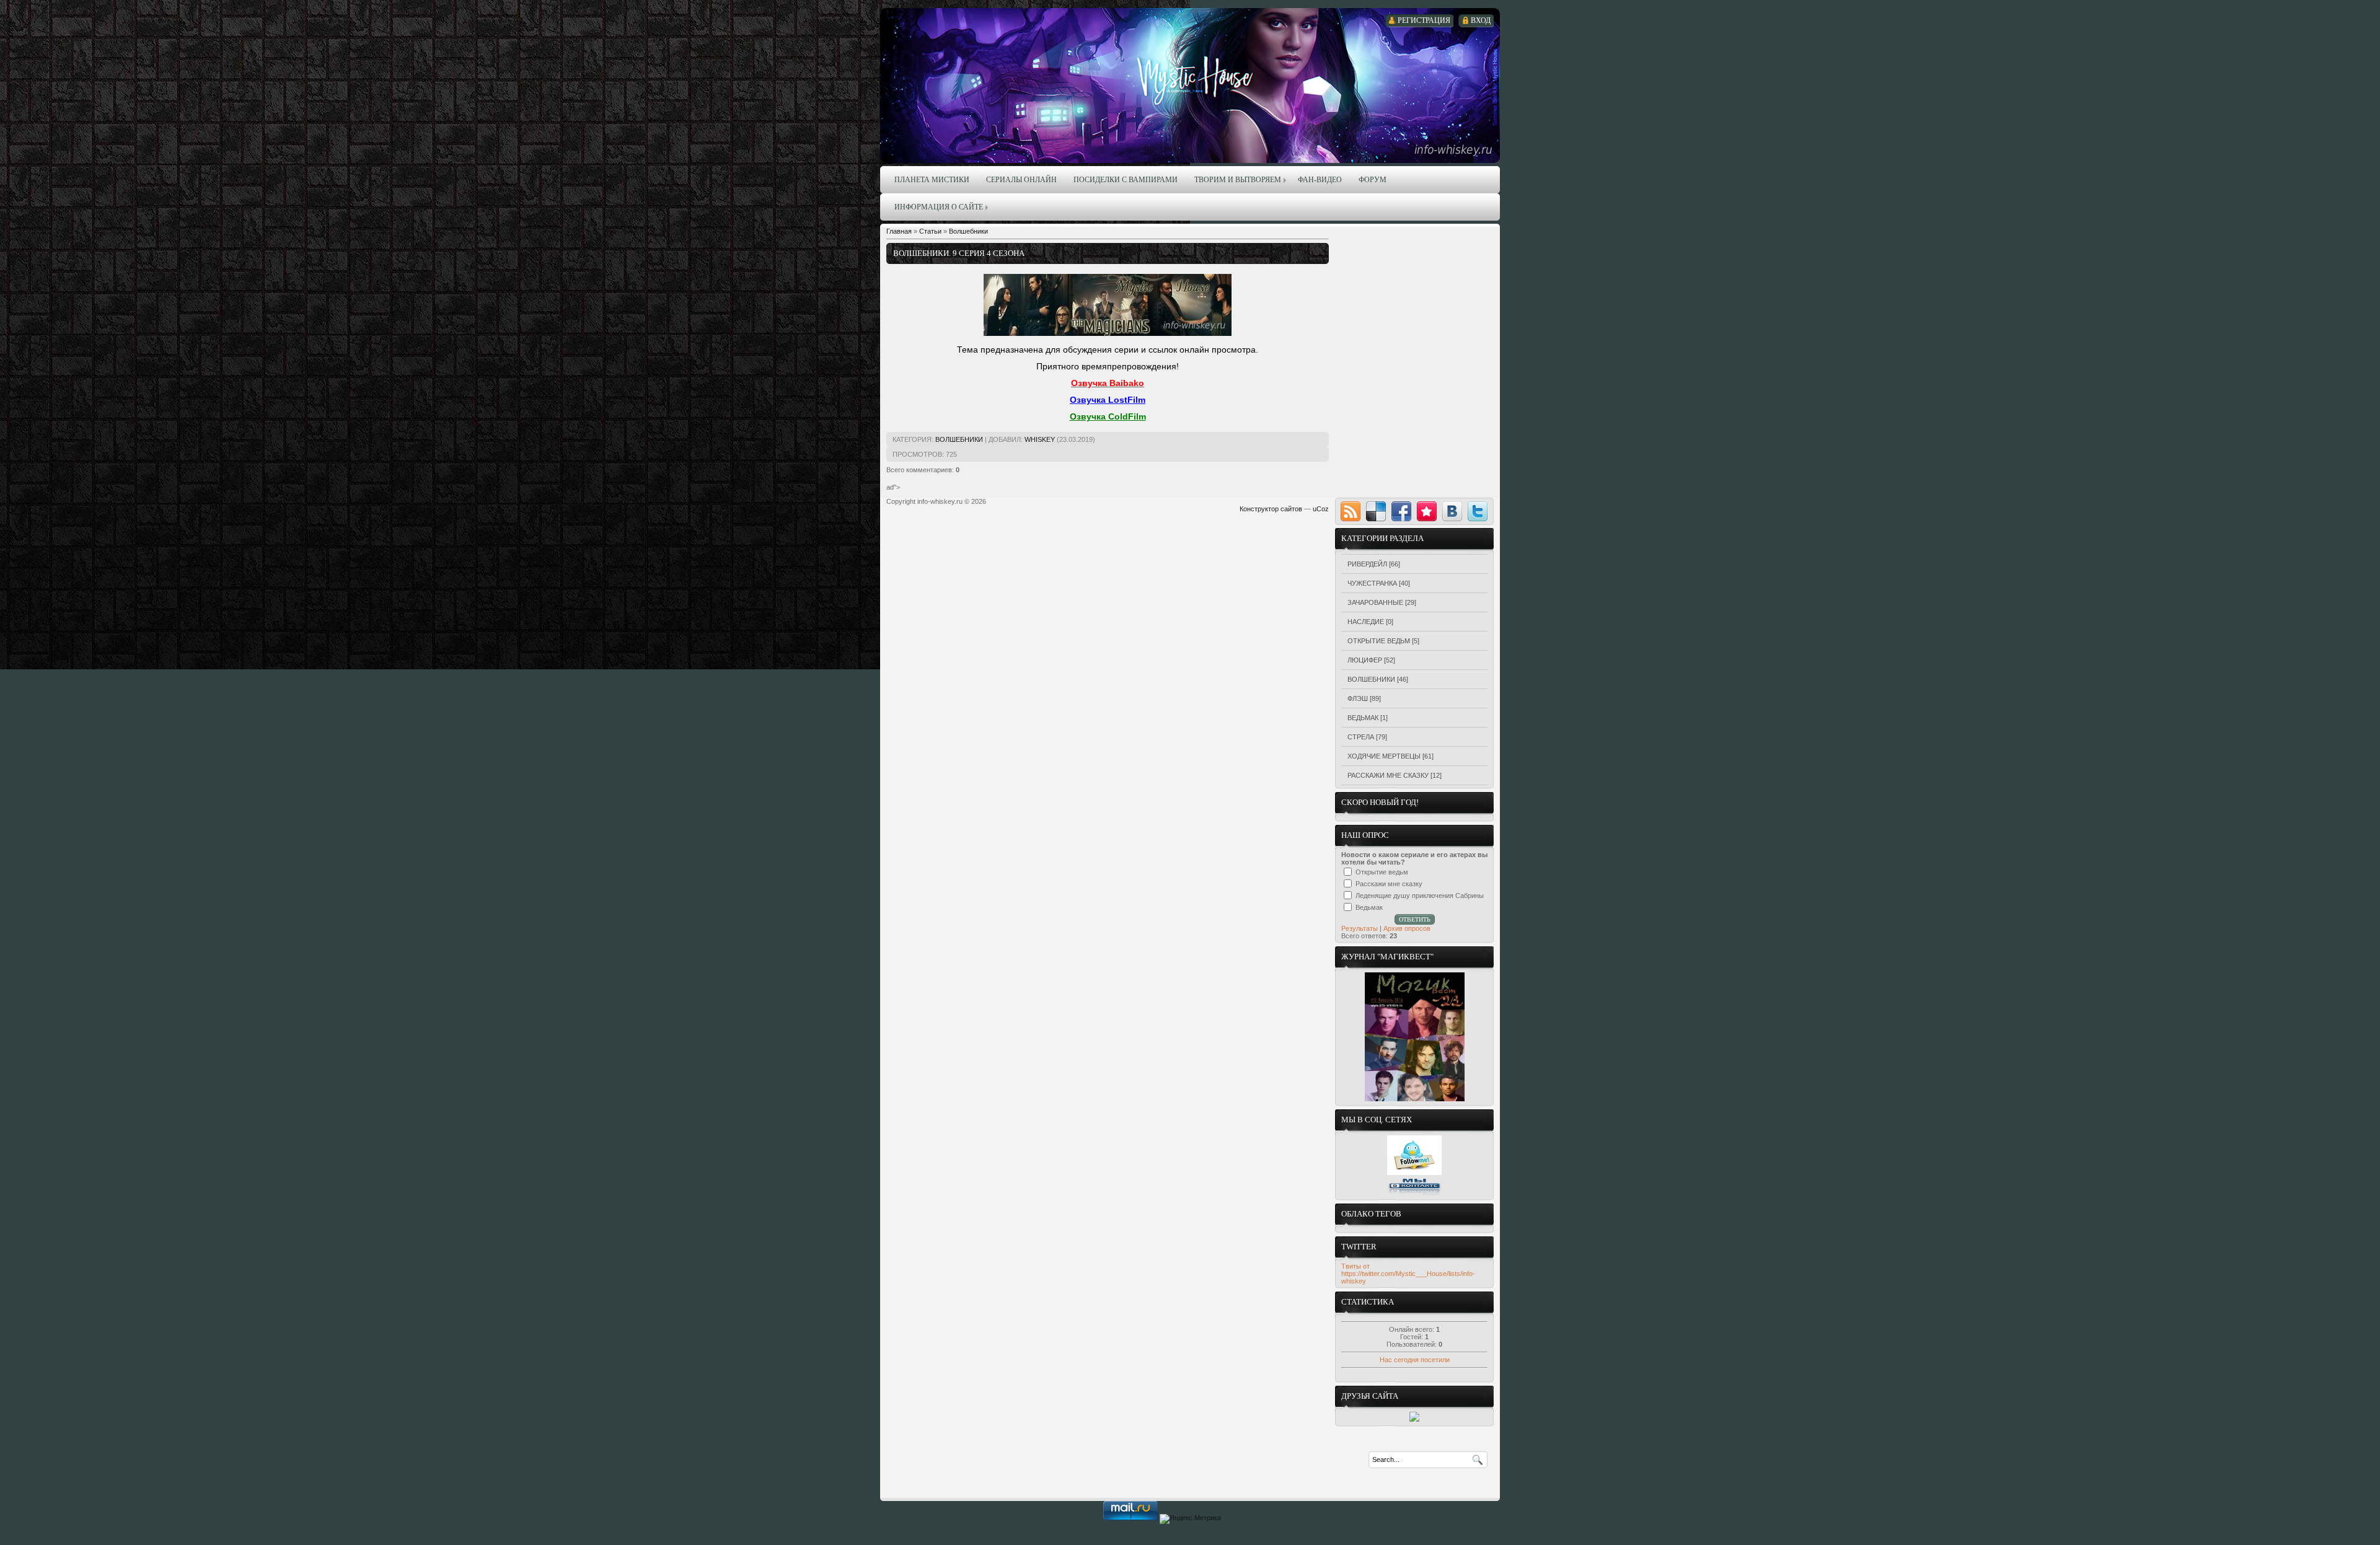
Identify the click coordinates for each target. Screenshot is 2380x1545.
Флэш (1358, 698)
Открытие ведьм (1379, 641)
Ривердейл (1367, 564)
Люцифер (1365, 660)
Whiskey (1040, 439)
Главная (899, 231)
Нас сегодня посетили (1415, 1360)
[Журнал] (1415, 1099)
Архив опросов (1407, 928)
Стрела (1361, 737)
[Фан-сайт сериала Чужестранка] (1414, 1419)
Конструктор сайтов (1271, 509)
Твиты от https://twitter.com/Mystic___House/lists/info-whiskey (1408, 1274)
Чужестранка (1372, 583)
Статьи (930, 231)
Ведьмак (1363, 718)
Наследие (1366, 622)
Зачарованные (1375, 602)
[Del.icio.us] (1376, 511)
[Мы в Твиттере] (1414, 1173)
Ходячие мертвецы (1384, 756)
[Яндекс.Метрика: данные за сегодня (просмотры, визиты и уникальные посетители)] (1190, 1519)
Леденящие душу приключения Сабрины (1420, 896)
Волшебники (968, 231)
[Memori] (1427, 511)
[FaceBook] (1401, 511)
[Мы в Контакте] (1414, 1193)
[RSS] (1351, 511)
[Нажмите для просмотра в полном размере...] (1108, 333)
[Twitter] (1478, 511)
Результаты (1360, 928)
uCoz (1321, 509)
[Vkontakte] (1452, 511)
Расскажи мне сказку (1388, 775)
